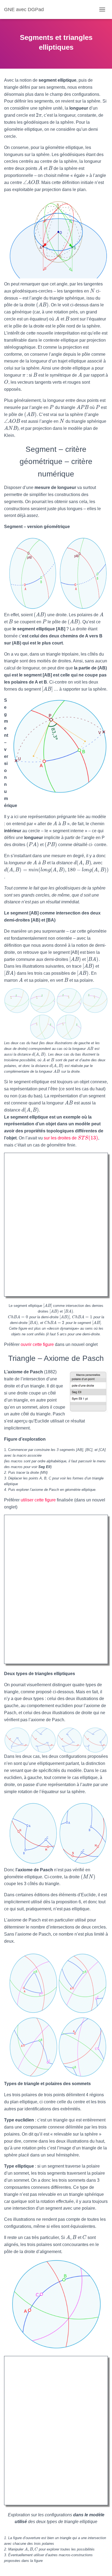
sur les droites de (71, 1138)
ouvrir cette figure (37, 1344)
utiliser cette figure (38, 1500)
